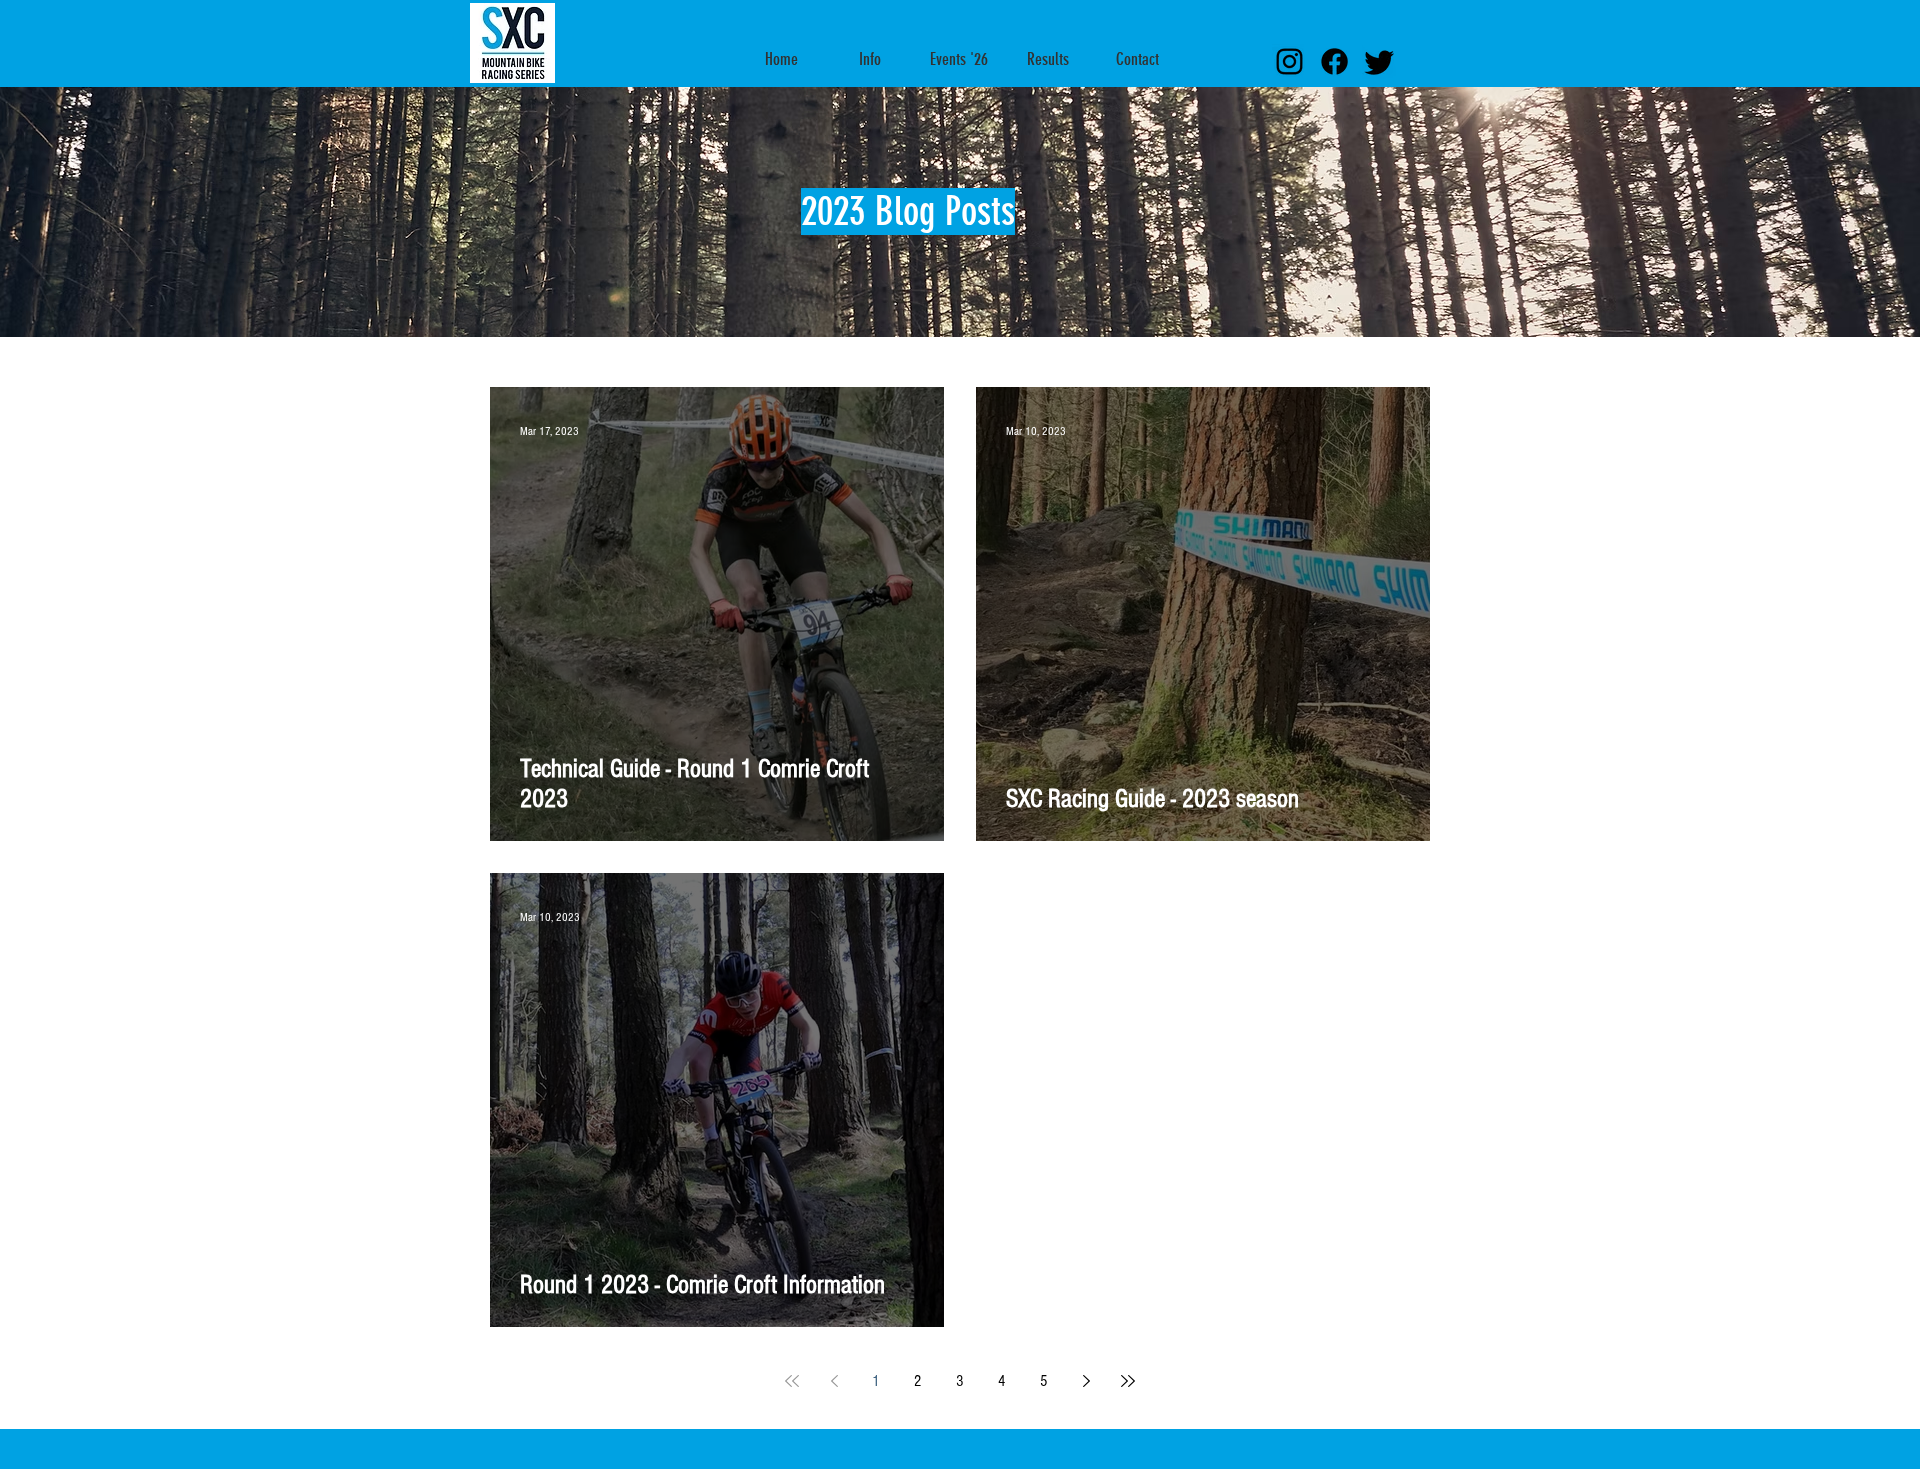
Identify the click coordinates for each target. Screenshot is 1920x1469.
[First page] (792, 1381)
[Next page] (1086, 1381)
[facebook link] (1334, 61)
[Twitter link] (1379, 61)
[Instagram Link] (1289, 61)
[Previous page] (834, 1381)
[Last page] (1128, 1381)
